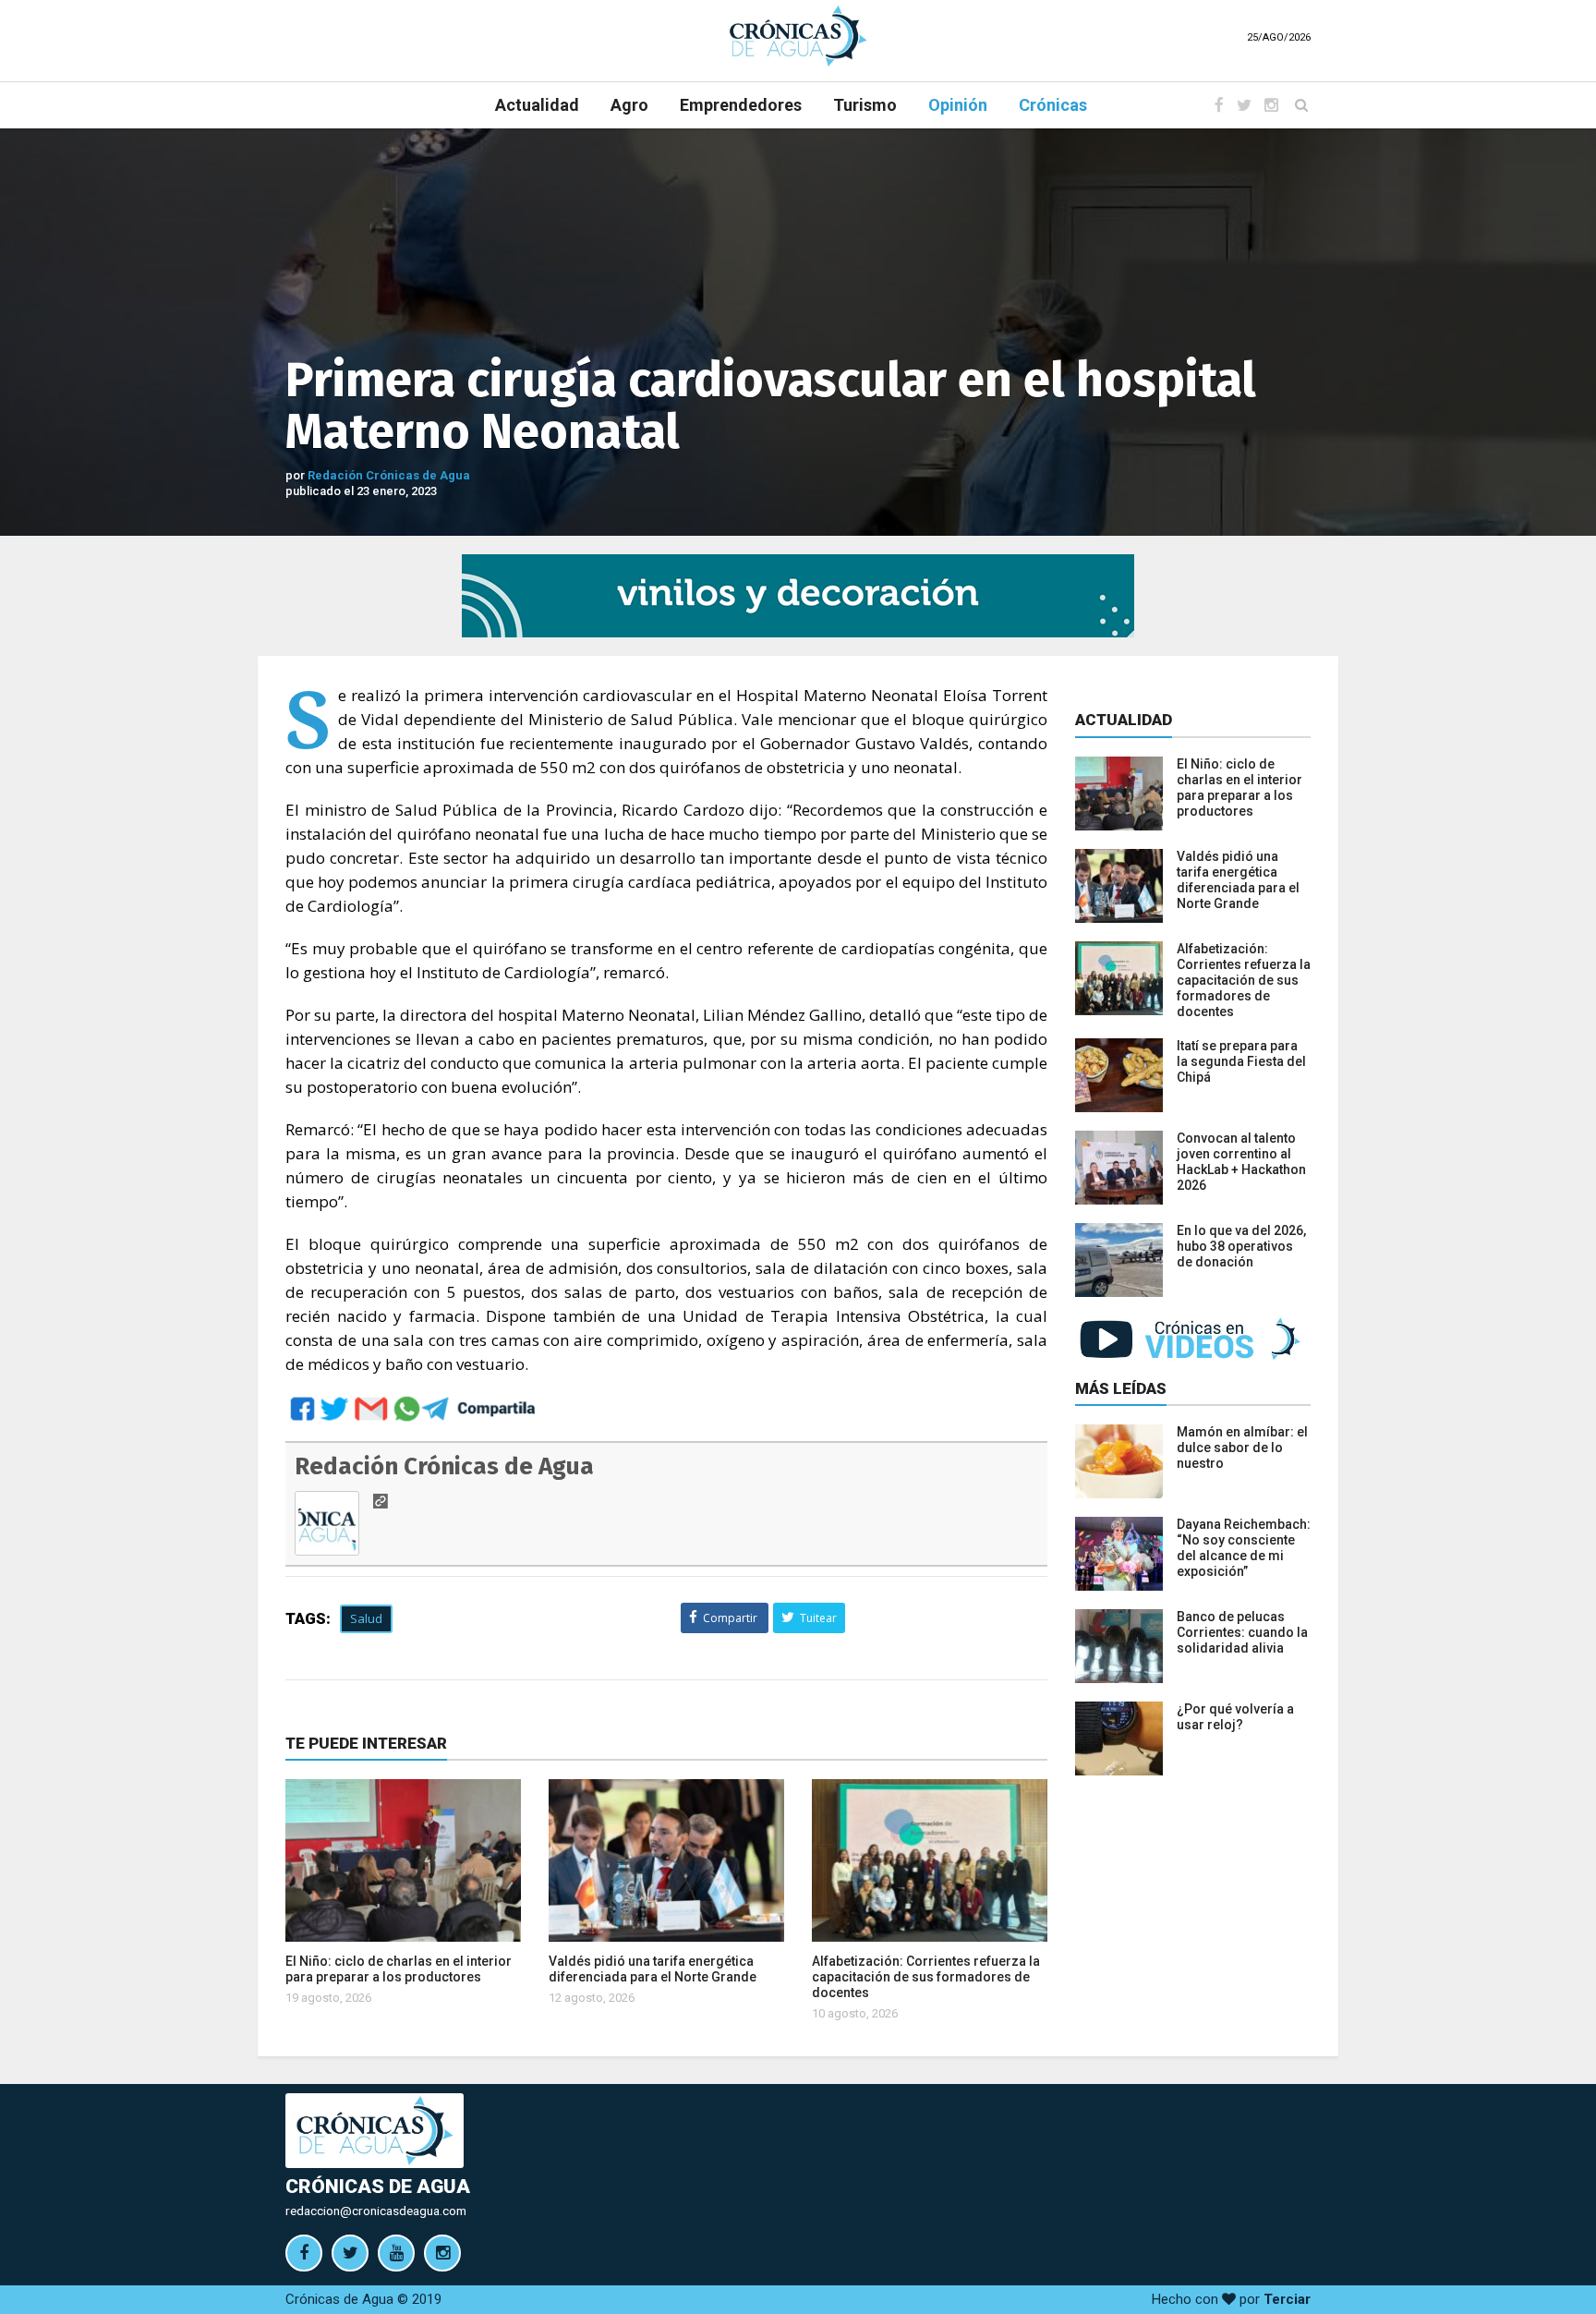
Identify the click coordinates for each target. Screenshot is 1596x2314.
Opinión (958, 105)
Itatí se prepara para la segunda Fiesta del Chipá (1241, 1061)
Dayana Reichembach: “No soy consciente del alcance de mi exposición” (1244, 1548)
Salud (366, 1618)
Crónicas (1053, 105)
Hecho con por (1231, 2299)
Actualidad (537, 105)
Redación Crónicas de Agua (389, 475)
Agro (629, 105)
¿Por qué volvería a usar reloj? (1235, 1717)
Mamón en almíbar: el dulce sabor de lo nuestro (1242, 1448)
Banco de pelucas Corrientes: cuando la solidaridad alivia (1242, 1632)
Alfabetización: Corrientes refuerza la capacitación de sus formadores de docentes (926, 1977)
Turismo (865, 105)
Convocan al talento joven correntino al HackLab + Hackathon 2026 (1241, 1162)
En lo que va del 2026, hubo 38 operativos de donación (1241, 1246)
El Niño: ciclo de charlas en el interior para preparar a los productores (399, 1969)
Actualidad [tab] (1124, 720)
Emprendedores (741, 105)
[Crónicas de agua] (798, 35)
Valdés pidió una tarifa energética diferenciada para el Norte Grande (653, 1969)
